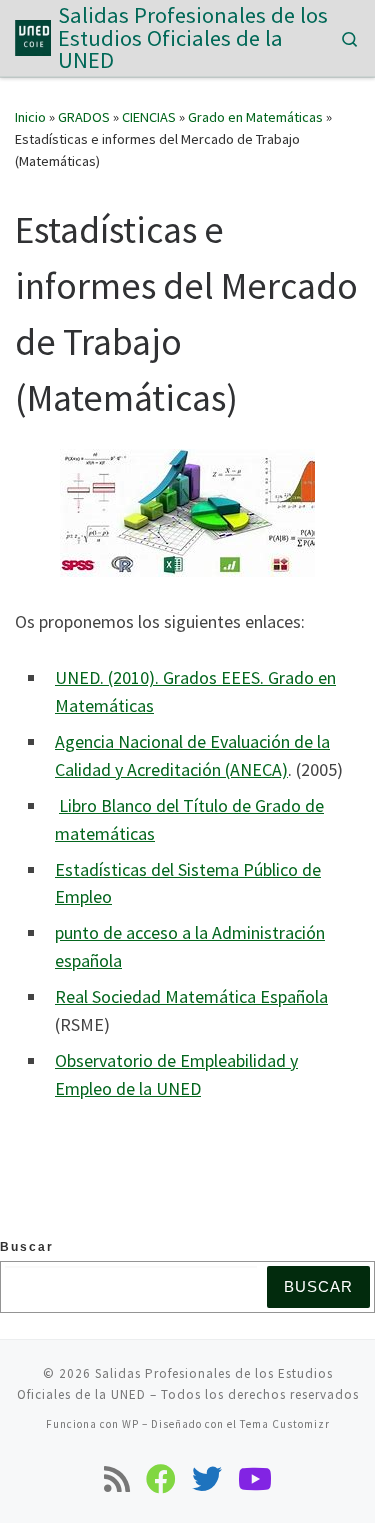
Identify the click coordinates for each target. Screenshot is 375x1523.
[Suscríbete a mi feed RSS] (117, 1479)
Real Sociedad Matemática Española (191, 996)
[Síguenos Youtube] (255, 1479)
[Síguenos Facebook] (161, 1479)
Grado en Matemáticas (255, 117)
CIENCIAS (149, 117)
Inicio (30, 117)
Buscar (27, 1247)
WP (130, 1424)
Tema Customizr (285, 1424)
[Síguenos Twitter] (207, 1479)
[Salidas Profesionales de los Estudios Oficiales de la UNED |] (33, 35)
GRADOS (84, 117)
